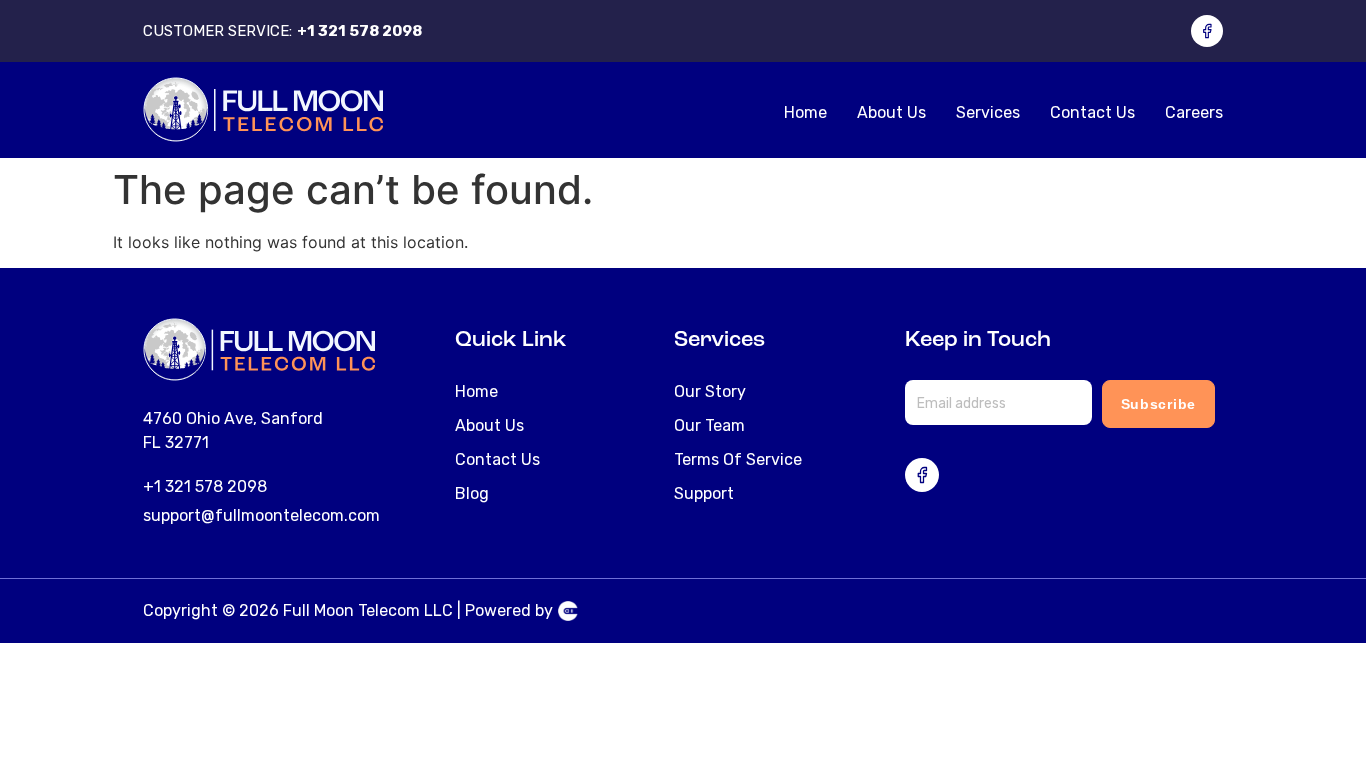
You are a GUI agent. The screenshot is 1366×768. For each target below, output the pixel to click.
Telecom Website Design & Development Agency (568, 611)
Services (988, 113)
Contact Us (1092, 113)
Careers (1194, 113)
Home (805, 113)
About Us (891, 113)
